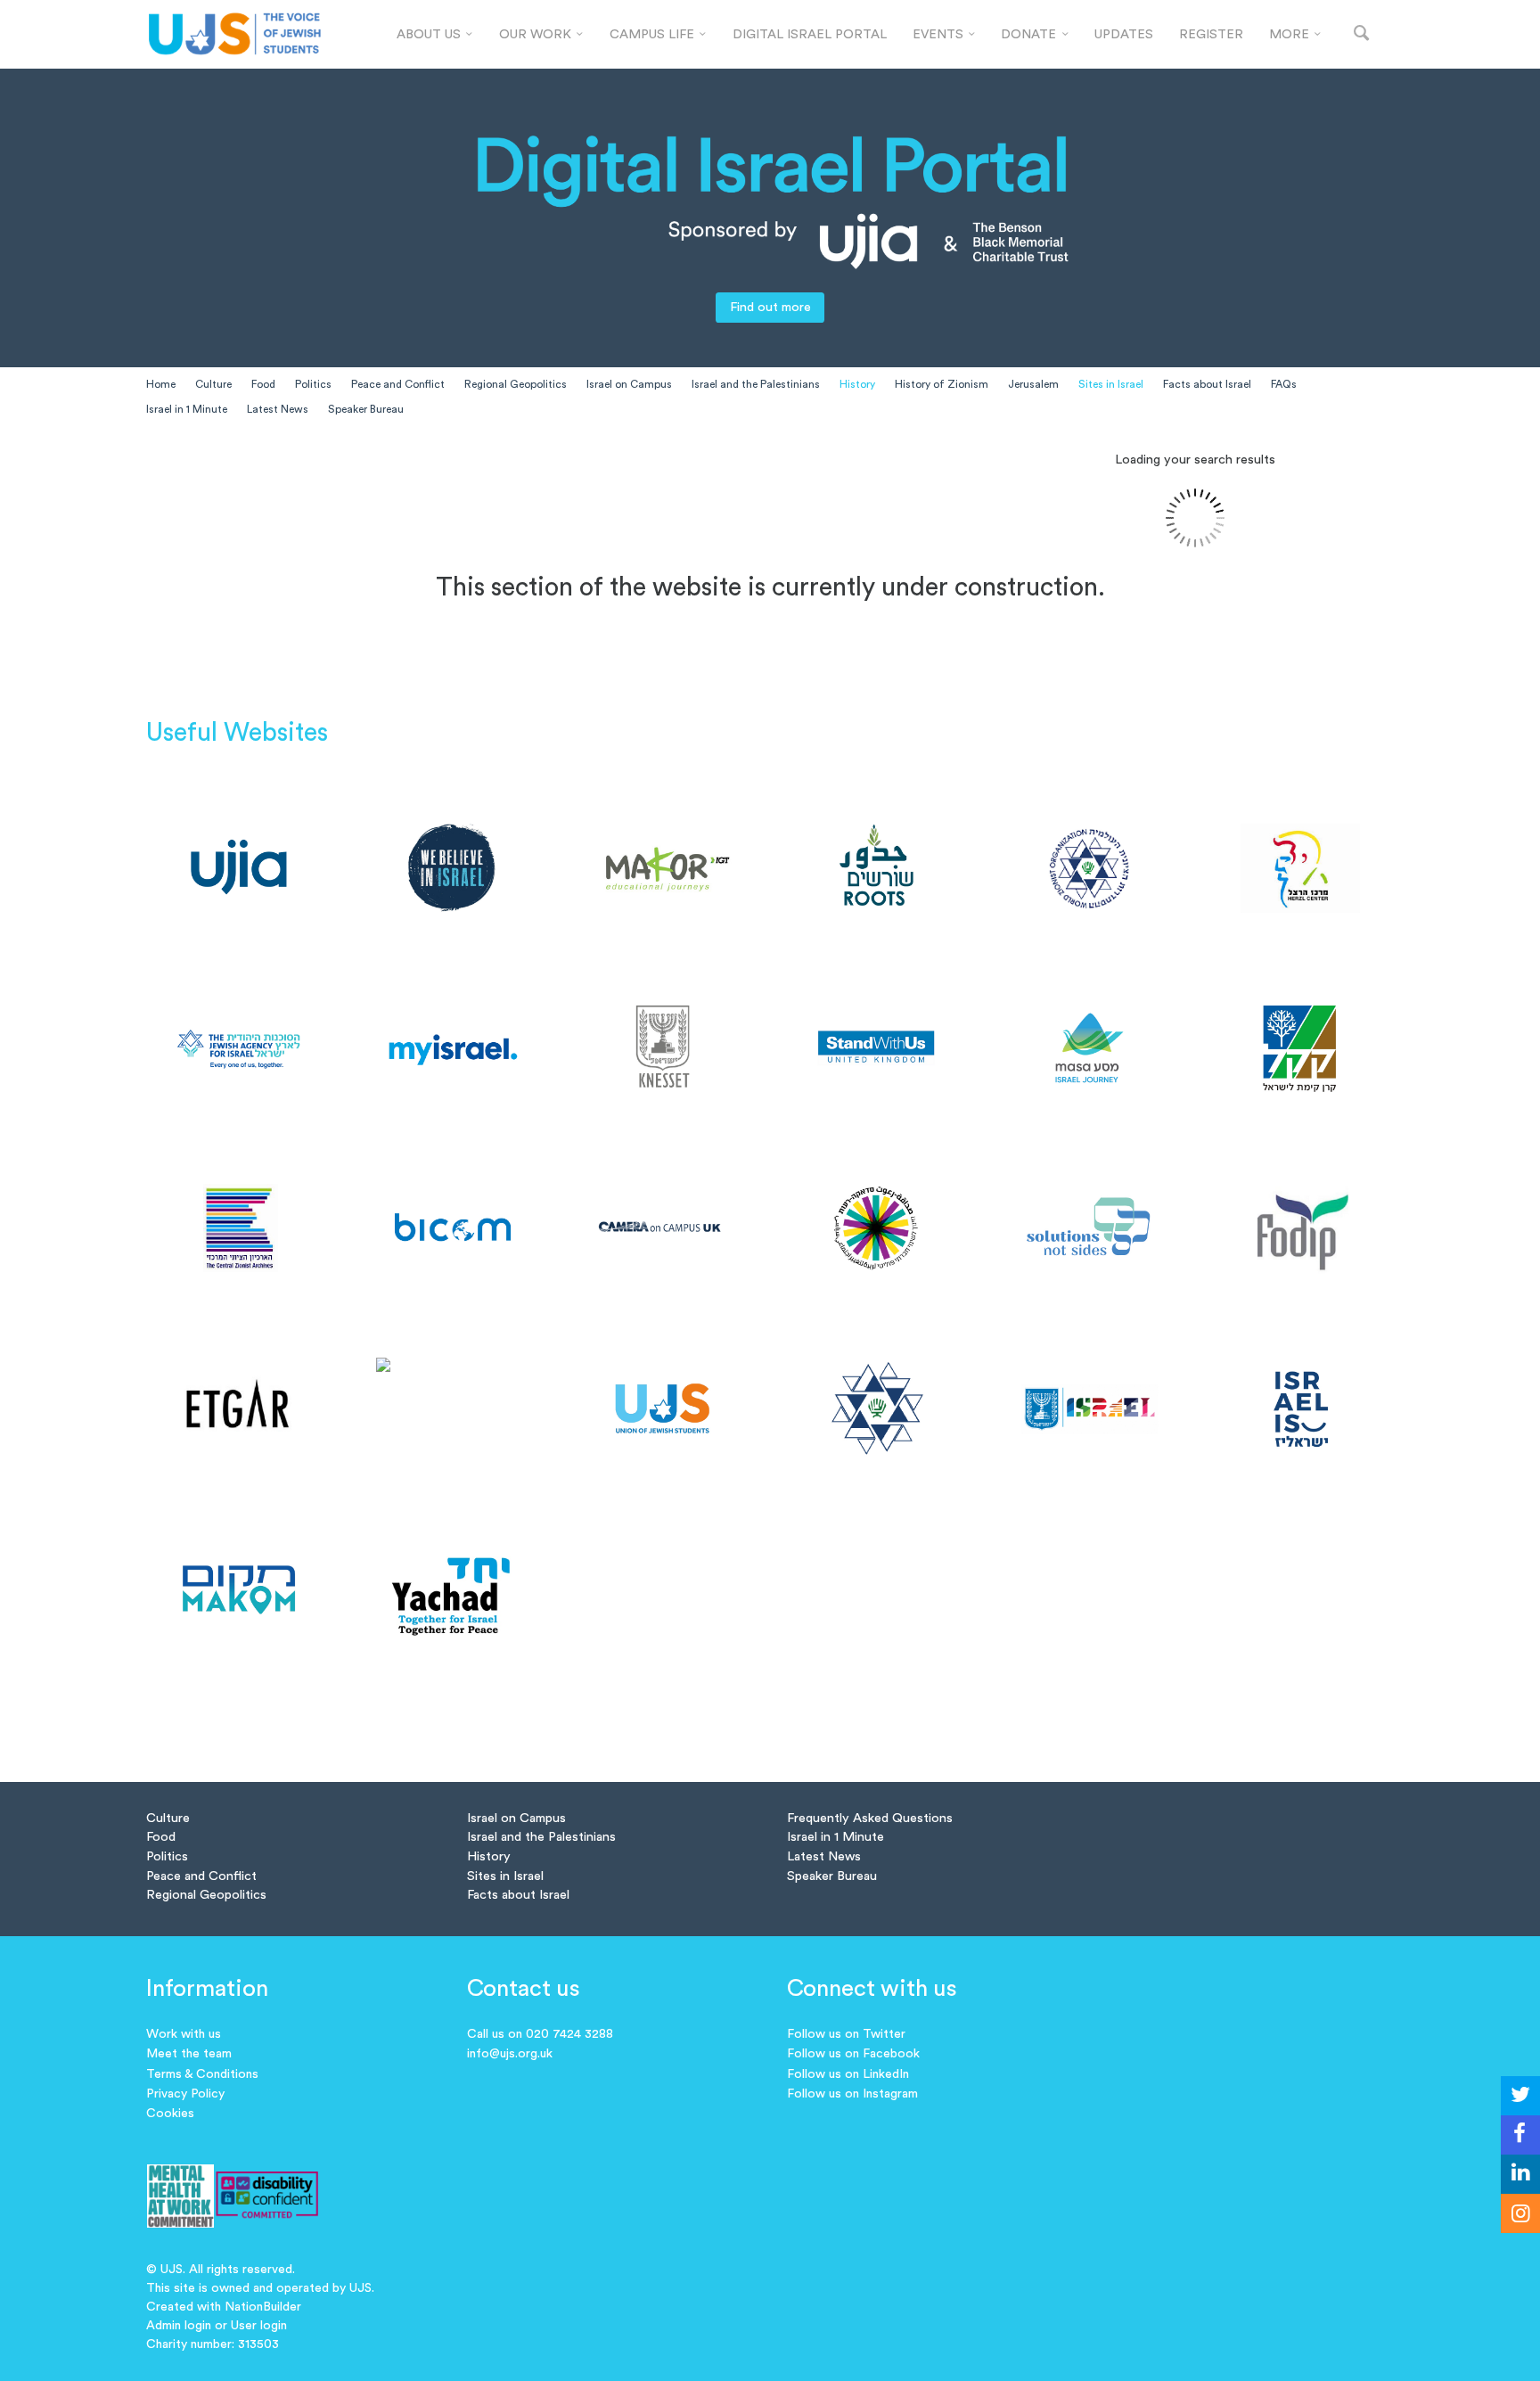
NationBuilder (263, 2307)
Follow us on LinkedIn (848, 2074)
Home (161, 384)
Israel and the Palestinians (756, 384)
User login (259, 2326)
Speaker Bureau (366, 409)
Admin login (179, 2326)
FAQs (1284, 384)
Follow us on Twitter (846, 2034)
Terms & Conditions (202, 2074)
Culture (213, 384)
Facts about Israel (1207, 384)
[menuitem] (435, 35)
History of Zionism (942, 384)
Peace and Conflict (398, 384)
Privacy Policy (185, 2094)
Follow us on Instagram (852, 2094)
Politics (313, 384)
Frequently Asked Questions (870, 1818)
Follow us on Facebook (853, 2054)
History (857, 384)
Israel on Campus (629, 384)
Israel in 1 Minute (187, 409)
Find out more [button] (770, 307)
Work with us (184, 2034)
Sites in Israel (1111, 384)
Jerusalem (1033, 384)
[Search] (1361, 34)
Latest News (278, 409)
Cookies (170, 2114)
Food (263, 384)
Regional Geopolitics (516, 384)
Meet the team (189, 2054)
